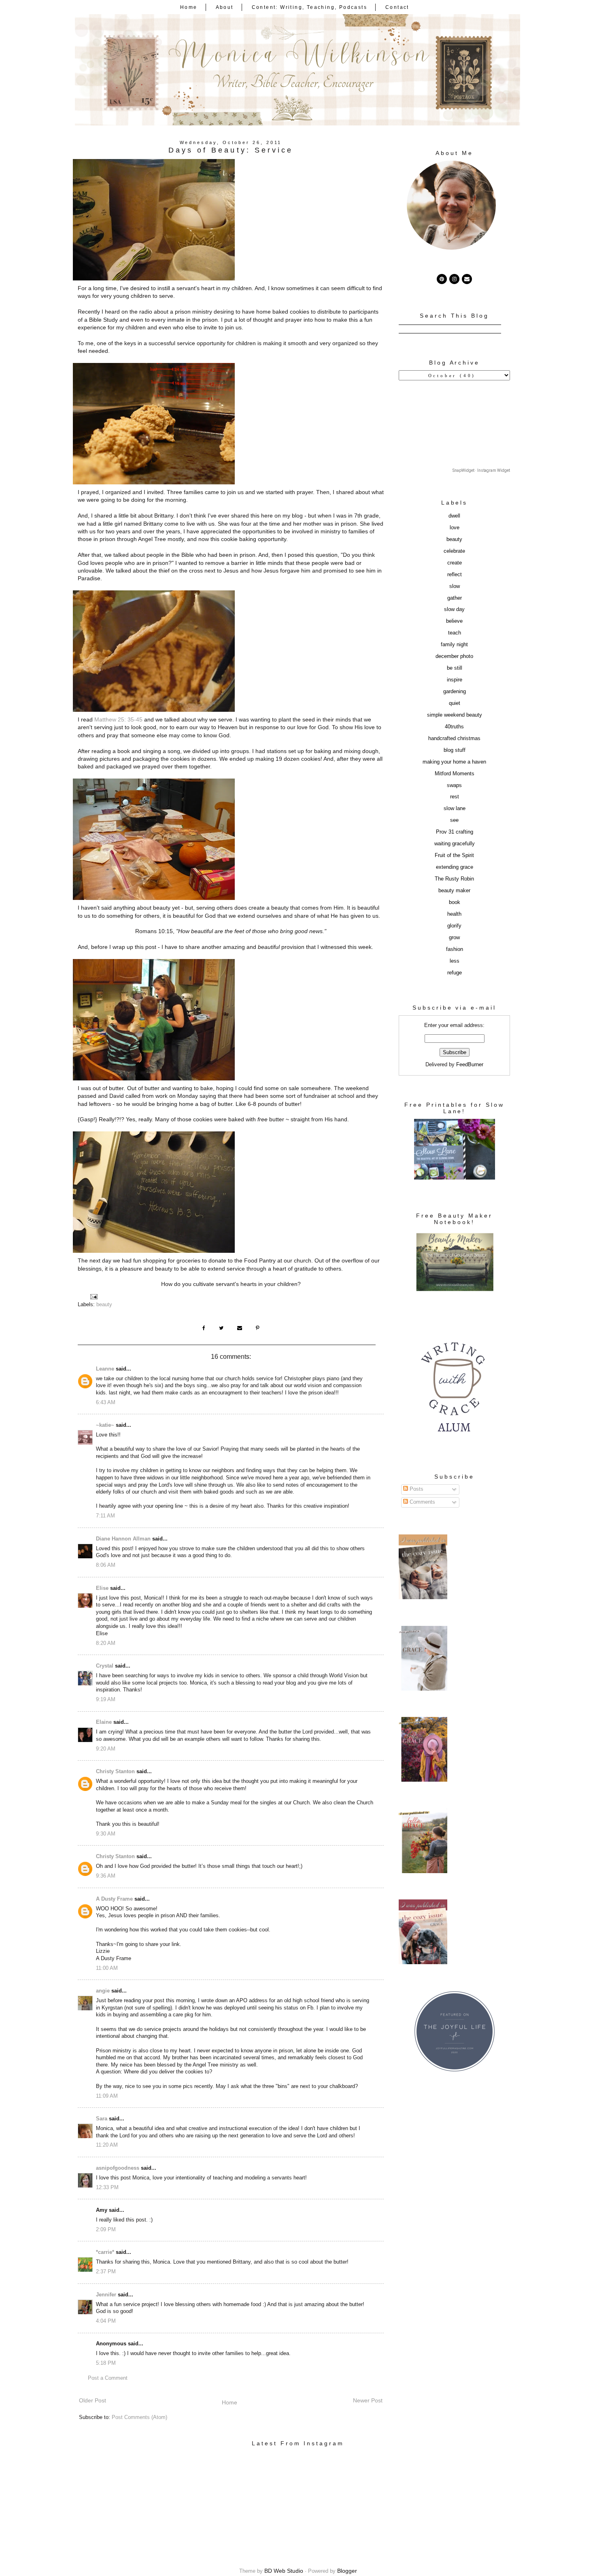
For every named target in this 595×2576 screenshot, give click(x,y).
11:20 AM (107, 2145)
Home (189, 7)
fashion (455, 949)
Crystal (105, 1666)
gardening (455, 692)
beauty (104, 1305)
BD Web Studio (284, 2571)
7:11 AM (105, 1516)
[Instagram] (454, 279)
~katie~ (105, 1425)
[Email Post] (93, 1296)
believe (454, 621)
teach (455, 633)
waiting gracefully (455, 844)
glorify (454, 926)
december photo (454, 656)
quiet (455, 703)
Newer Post (368, 2400)
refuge (455, 973)
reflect (455, 575)
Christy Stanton (115, 1772)
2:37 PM (106, 2272)
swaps (454, 785)
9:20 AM (106, 1749)
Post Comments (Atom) (139, 2417)
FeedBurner (470, 1065)
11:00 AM (107, 1968)
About (225, 7)
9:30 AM (106, 1834)
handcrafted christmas (454, 738)
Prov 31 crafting (455, 832)
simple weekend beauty (455, 715)
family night (454, 645)
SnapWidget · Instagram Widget (481, 470)
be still (455, 668)
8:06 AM (106, 1565)
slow (455, 586)
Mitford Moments (455, 774)
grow (454, 938)
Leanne (105, 1369)
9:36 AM (106, 1876)
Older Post (92, 2400)
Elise (102, 1588)
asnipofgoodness (118, 2168)
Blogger (347, 2571)
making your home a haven (454, 762)
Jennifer (106, 2295)
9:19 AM (106, 1700)
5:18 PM (106, 2363)
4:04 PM (106, 2321)
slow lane (455, 808)
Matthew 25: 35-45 (118, 719)
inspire (455, 680)
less (455, 961)
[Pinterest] (442, 279)
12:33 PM (107, 2188)
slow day (454, 609)
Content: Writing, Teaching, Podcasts (309, 7)
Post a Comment (108, 2378)
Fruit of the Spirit (454, 855)
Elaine (104, 1722)
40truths (454, 727)
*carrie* (105, 2252)
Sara (102, 2119)
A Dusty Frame (114, 1899)
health (454, 914)
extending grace (455, 867)
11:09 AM (107, 2096)
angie (103, 1991)
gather (455, 598)
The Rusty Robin (454, 879)
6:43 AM (106, 1403)
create (455, 563)
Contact (397, 7)
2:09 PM (106, 2230)
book (455, 902)
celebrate (454, 551)
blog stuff (455, 750)
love (455, 528)
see (454, 820)
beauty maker (454, 891)
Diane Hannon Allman (123, 1539)
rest (455, 797)
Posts (416, 1489)
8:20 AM (106, 1643)
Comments (422, 1502)
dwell (454, 516)
